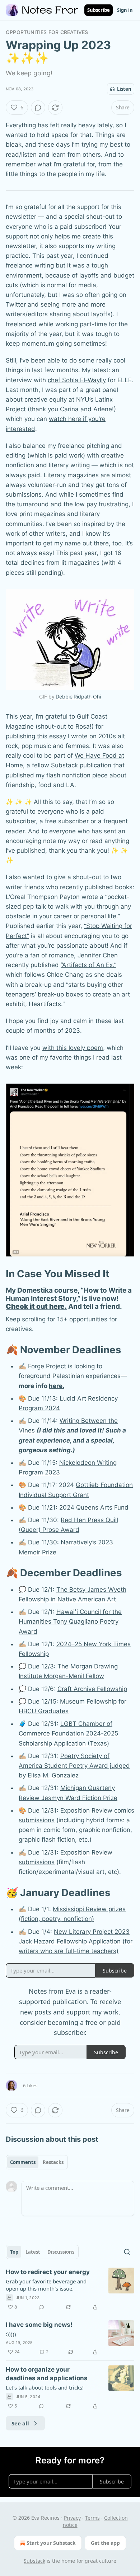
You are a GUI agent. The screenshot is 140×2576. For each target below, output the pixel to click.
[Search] (127, 2252)
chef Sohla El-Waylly (77, 380)
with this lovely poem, (74, 1048)
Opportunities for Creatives (47, 32)
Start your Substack (51, 2543)
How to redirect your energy (48, 2272)
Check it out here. (36, 1306)
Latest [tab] (33, 2252)
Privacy (72, 2518)
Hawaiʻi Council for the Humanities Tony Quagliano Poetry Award (70, 1621)
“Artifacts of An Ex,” (88, 965)
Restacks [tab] (53, 2162)
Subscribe (99, 10)
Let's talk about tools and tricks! (45, 2387)
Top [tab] (14, 2252)
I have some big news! (39, 2325)
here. (57, 1386)
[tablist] (37, 2162)
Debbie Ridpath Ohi (78, 697)
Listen (124, 89)
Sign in (125, 10)
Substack (34, 2561)
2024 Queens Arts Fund (94, 1507)
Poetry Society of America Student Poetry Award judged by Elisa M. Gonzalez (74, 1766)
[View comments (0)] (38, 108)
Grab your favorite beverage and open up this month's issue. (46, 2285)
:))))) (11, 2334)
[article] (70, 2289)
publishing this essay (36, 736)
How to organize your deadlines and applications (47, 2374)
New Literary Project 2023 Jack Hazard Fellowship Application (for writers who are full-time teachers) (76, 1941)
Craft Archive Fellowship (92, 1689)
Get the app (105, 2543)
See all (20, 2423)
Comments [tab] (23, 2162)
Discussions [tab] (61, 2252)
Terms (92, 2518)
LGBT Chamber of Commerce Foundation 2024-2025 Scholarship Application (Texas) (68, 1733)
